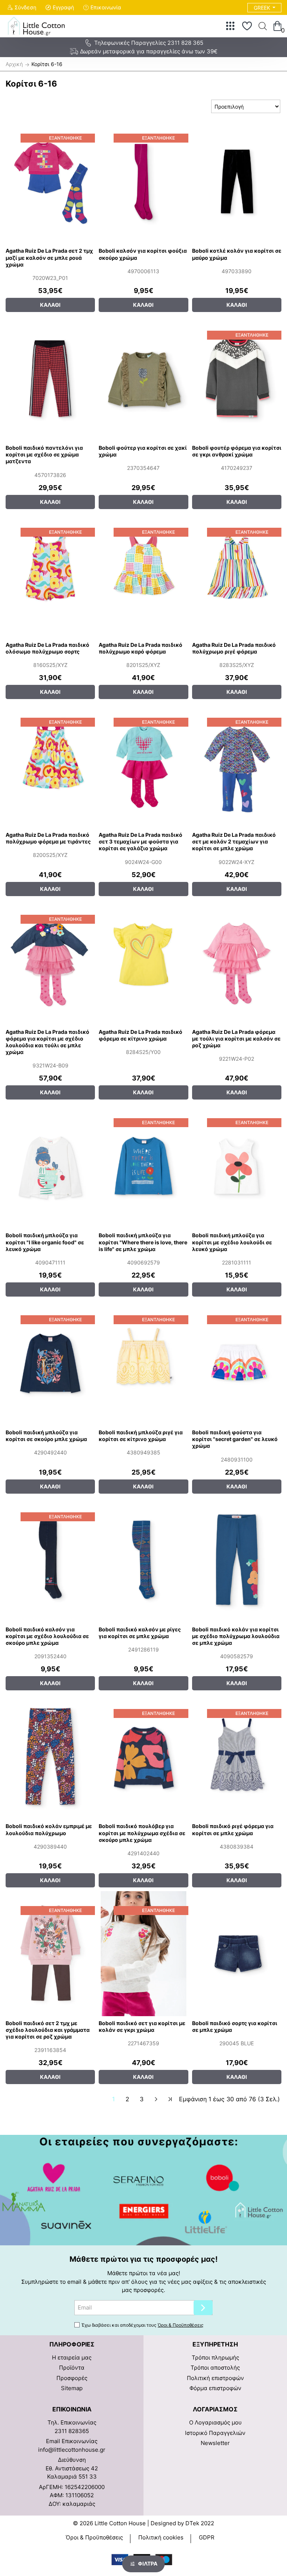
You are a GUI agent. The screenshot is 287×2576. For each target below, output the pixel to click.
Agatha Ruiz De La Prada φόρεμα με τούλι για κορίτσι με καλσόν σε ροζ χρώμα (236, 1038)
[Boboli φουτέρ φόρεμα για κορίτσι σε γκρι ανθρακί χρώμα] (237, 378)
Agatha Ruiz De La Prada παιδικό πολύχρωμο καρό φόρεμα (141, 648)
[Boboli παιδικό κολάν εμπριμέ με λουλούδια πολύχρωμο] (50, 1757)
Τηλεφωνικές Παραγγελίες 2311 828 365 (149, 43)
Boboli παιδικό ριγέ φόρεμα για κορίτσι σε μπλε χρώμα (233, 1829)
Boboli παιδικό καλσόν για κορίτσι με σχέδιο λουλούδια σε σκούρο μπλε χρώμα (47, 1636)
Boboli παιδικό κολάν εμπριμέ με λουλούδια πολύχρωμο (49, 1829)
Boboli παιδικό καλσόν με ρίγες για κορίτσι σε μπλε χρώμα (140, 1633)
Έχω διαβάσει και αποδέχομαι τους (142, 2325)
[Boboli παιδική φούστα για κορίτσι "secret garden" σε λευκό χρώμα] (237, 1363)
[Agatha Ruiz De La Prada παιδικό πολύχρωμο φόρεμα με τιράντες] (50, 765)
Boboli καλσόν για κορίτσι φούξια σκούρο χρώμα (143, 254)
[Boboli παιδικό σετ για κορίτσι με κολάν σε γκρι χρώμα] (143, 1954)
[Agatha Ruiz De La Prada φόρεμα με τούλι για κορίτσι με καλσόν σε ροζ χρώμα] (237, 962)
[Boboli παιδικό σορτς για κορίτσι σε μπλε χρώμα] (237, 1954)
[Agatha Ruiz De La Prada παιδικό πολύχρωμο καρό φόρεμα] (143, 575)
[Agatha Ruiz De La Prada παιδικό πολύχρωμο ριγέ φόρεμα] (237, 575)
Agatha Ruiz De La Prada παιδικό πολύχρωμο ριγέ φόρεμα (234, 648)
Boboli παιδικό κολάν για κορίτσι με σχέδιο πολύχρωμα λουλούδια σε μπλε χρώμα (236, 1636)
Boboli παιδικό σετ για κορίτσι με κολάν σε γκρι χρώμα (142, 2026)
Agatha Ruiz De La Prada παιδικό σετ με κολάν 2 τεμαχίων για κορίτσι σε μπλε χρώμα (234, 841)
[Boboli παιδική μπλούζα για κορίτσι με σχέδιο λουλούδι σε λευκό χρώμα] (237, 1166)
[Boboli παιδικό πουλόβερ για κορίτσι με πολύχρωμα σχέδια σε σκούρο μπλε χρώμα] (143, 1757)
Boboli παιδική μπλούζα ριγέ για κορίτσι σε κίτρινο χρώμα (141, 1436)
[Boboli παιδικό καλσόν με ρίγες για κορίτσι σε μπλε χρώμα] (143, 1560)
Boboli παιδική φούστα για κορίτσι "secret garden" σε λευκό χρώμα (235, 1439)
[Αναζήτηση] (263, 26)
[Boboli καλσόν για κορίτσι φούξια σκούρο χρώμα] (143, 181)
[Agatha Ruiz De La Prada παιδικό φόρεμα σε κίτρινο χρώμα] (143, 962)
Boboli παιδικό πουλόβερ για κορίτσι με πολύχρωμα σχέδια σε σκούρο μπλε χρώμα (142, 1833)
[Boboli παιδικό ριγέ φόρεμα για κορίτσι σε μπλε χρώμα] (237, 1757)
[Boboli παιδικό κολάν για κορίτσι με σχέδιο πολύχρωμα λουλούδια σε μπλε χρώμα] (237, 1560)
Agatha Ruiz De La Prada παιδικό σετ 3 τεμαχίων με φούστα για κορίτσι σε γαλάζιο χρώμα (141, 841)
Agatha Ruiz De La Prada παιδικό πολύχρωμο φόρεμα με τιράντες (48, 838)
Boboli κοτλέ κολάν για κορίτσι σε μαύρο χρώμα (237, 254)
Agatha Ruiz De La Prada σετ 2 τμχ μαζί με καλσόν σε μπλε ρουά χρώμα (49, 257)
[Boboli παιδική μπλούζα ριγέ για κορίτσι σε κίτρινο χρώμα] (143, 1363)
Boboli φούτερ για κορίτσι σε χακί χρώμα (143, 451)
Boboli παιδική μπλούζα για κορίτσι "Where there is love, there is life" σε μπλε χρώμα (143, 1242)
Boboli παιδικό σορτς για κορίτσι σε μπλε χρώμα (235, 2026)
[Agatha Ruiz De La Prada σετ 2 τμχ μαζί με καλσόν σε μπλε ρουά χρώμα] (50, 181)
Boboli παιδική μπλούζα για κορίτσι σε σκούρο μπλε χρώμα (46, 1436)
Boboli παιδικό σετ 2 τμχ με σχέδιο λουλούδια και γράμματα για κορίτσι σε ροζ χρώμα (48, 2030)
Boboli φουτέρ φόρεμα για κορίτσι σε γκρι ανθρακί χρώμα (237, 451)
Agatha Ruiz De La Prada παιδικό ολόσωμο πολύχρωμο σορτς (47, 648)
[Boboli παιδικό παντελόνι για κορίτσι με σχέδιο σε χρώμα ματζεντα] (50, 378)
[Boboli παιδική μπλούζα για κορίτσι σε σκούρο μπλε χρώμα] (50, 1363)
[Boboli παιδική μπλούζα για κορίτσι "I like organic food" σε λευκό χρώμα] (50, 1166)
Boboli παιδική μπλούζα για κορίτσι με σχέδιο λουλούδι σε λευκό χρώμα (232, 1242)
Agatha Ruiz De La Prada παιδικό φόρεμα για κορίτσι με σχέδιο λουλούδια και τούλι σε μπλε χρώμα (47, 1042)
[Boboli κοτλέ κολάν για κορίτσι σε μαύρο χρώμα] (237, 181)
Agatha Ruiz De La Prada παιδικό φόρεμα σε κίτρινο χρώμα (141, 1035)
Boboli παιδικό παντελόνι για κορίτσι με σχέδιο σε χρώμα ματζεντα (44, 454)
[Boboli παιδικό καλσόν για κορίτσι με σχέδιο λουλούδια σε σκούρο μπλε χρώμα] (50, 1560)
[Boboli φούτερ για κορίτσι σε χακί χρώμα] (143, 378)
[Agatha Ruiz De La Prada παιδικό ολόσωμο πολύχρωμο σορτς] (50, 575)
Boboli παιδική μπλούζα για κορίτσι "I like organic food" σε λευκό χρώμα (45, 1242)
